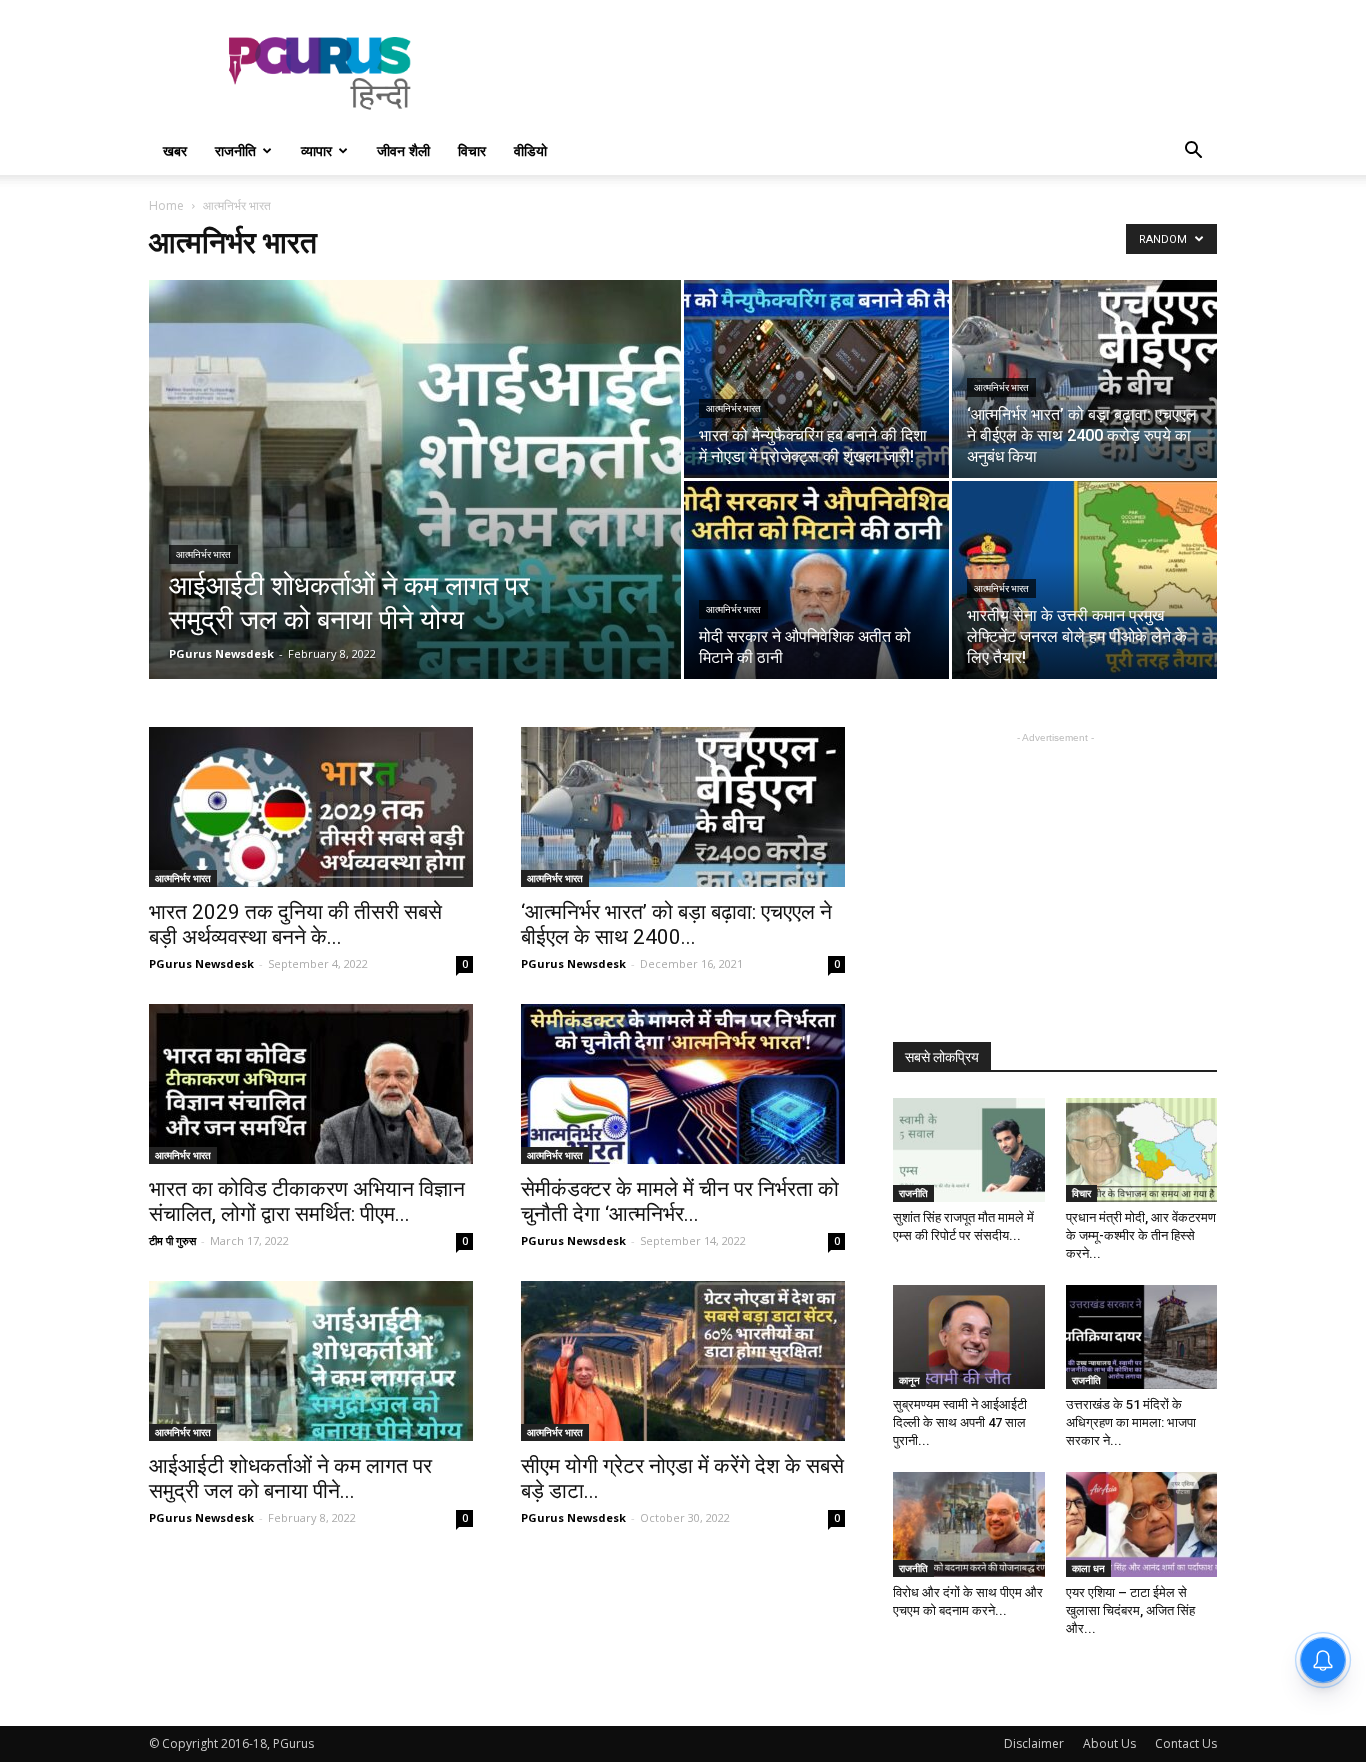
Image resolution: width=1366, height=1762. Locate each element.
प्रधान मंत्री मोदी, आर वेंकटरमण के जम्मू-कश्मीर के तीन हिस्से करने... (1141, 1235)
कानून (909, 1380)
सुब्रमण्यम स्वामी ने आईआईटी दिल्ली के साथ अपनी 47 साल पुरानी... (960, 1422)
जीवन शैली (403, 150)
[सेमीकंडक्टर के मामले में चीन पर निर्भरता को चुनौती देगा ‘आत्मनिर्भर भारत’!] (683, 1084)
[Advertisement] (853, 73)
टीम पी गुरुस (172, 1240)
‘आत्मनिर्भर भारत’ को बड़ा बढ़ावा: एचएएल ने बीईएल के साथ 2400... (676, 924)
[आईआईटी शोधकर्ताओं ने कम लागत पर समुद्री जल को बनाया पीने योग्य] (415, 511)
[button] (1193, 152)
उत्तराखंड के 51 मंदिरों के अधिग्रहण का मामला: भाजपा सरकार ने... (1131, 1422)
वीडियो (530, 150)
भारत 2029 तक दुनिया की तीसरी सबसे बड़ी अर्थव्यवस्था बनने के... (295, 924)
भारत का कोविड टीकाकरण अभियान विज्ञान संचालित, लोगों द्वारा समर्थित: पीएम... (307, 1201)
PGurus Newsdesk (221, 653)
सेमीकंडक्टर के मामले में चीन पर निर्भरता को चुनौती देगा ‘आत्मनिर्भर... (680, 1201)
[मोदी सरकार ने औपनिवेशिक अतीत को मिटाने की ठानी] (816, 580)
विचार (472, 150)
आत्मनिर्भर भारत (203, 554)
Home (166, 205)
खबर (175, 150)
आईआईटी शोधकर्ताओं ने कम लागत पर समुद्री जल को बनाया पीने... (290, 1478)
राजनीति (235, 150)
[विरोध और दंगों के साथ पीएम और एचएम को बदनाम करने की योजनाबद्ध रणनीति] (969, 1524)
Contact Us (1186, 1743)
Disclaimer (1034, 1743)
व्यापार (316, 150)
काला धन (1088, 1568)
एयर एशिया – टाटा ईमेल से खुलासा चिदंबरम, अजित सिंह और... (1130, 1610)
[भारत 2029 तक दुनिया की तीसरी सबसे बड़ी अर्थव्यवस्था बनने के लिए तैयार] (311, 807)
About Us (1109, 1743)
